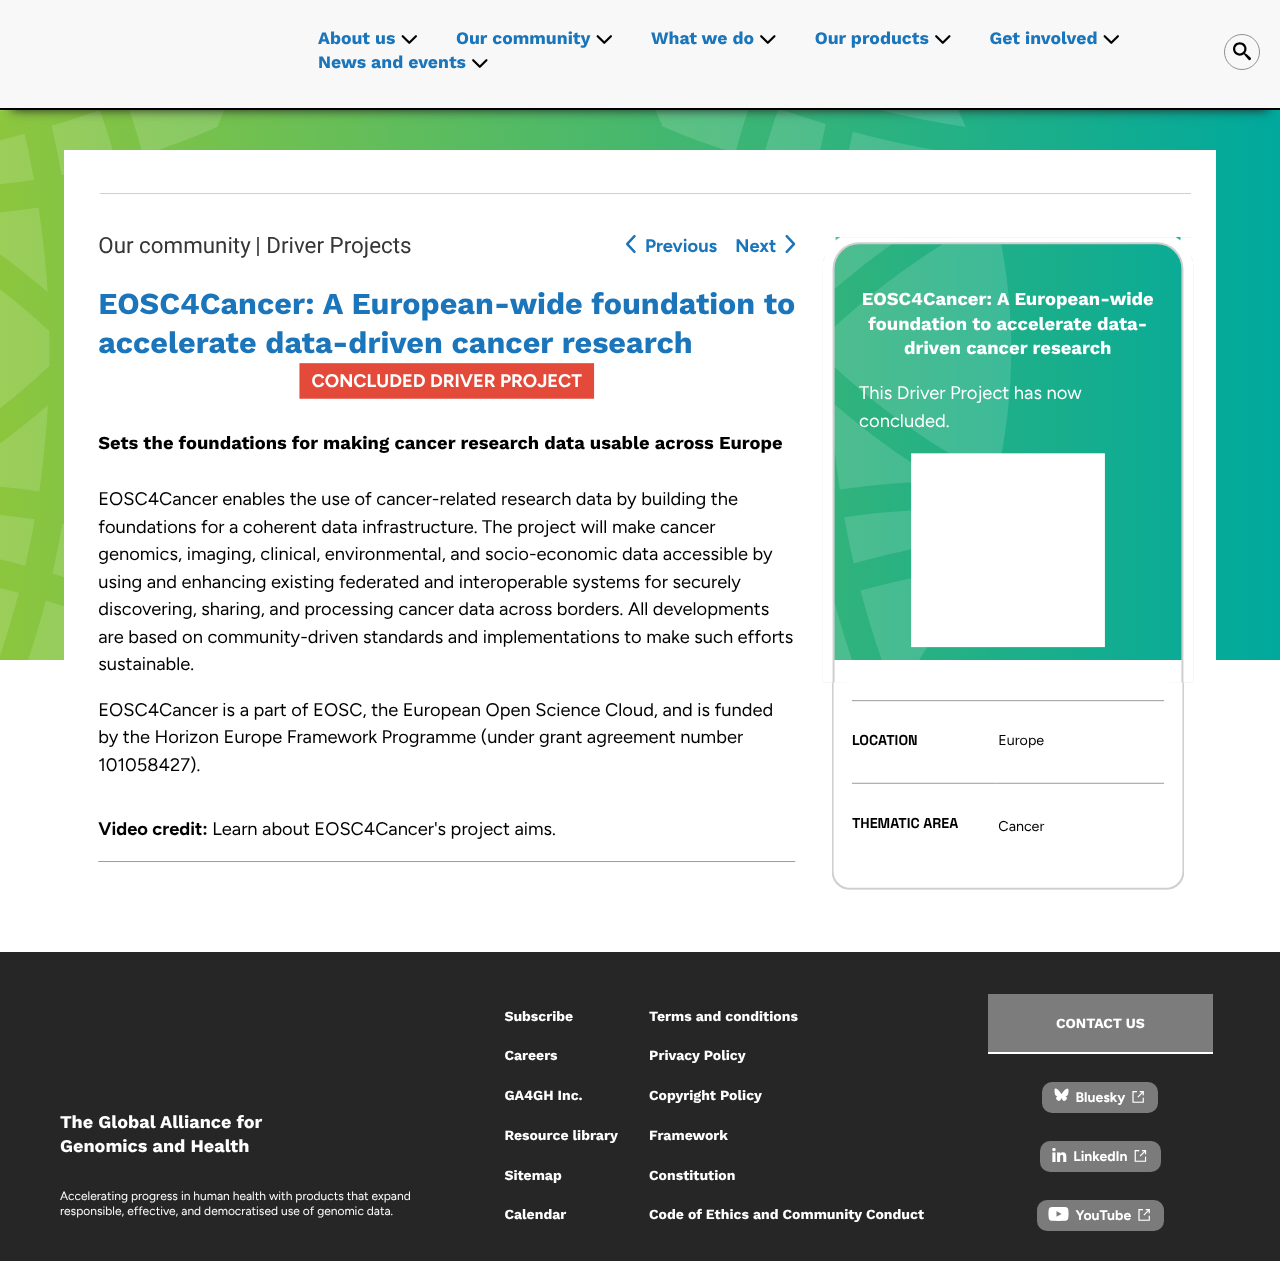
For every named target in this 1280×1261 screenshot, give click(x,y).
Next (755, 246)
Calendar (535, 1215)
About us (356, 39)
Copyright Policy (705, 1096)
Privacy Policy (697, 1056)
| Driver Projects (333, 246)
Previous (681, 246)
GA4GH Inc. (543, 1096)
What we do (702, 39)
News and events (392, 63)
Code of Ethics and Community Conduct (786, 1215)
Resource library (561, 1136)
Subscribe (538, 1017)
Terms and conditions (723, 1017)
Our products (872, 39)
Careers (530, 1056)
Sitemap (532, 1176)
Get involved (1044, 39)
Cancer (1021, 825)
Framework (688, 1136)
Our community (523, 39)
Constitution (692, 1176)
